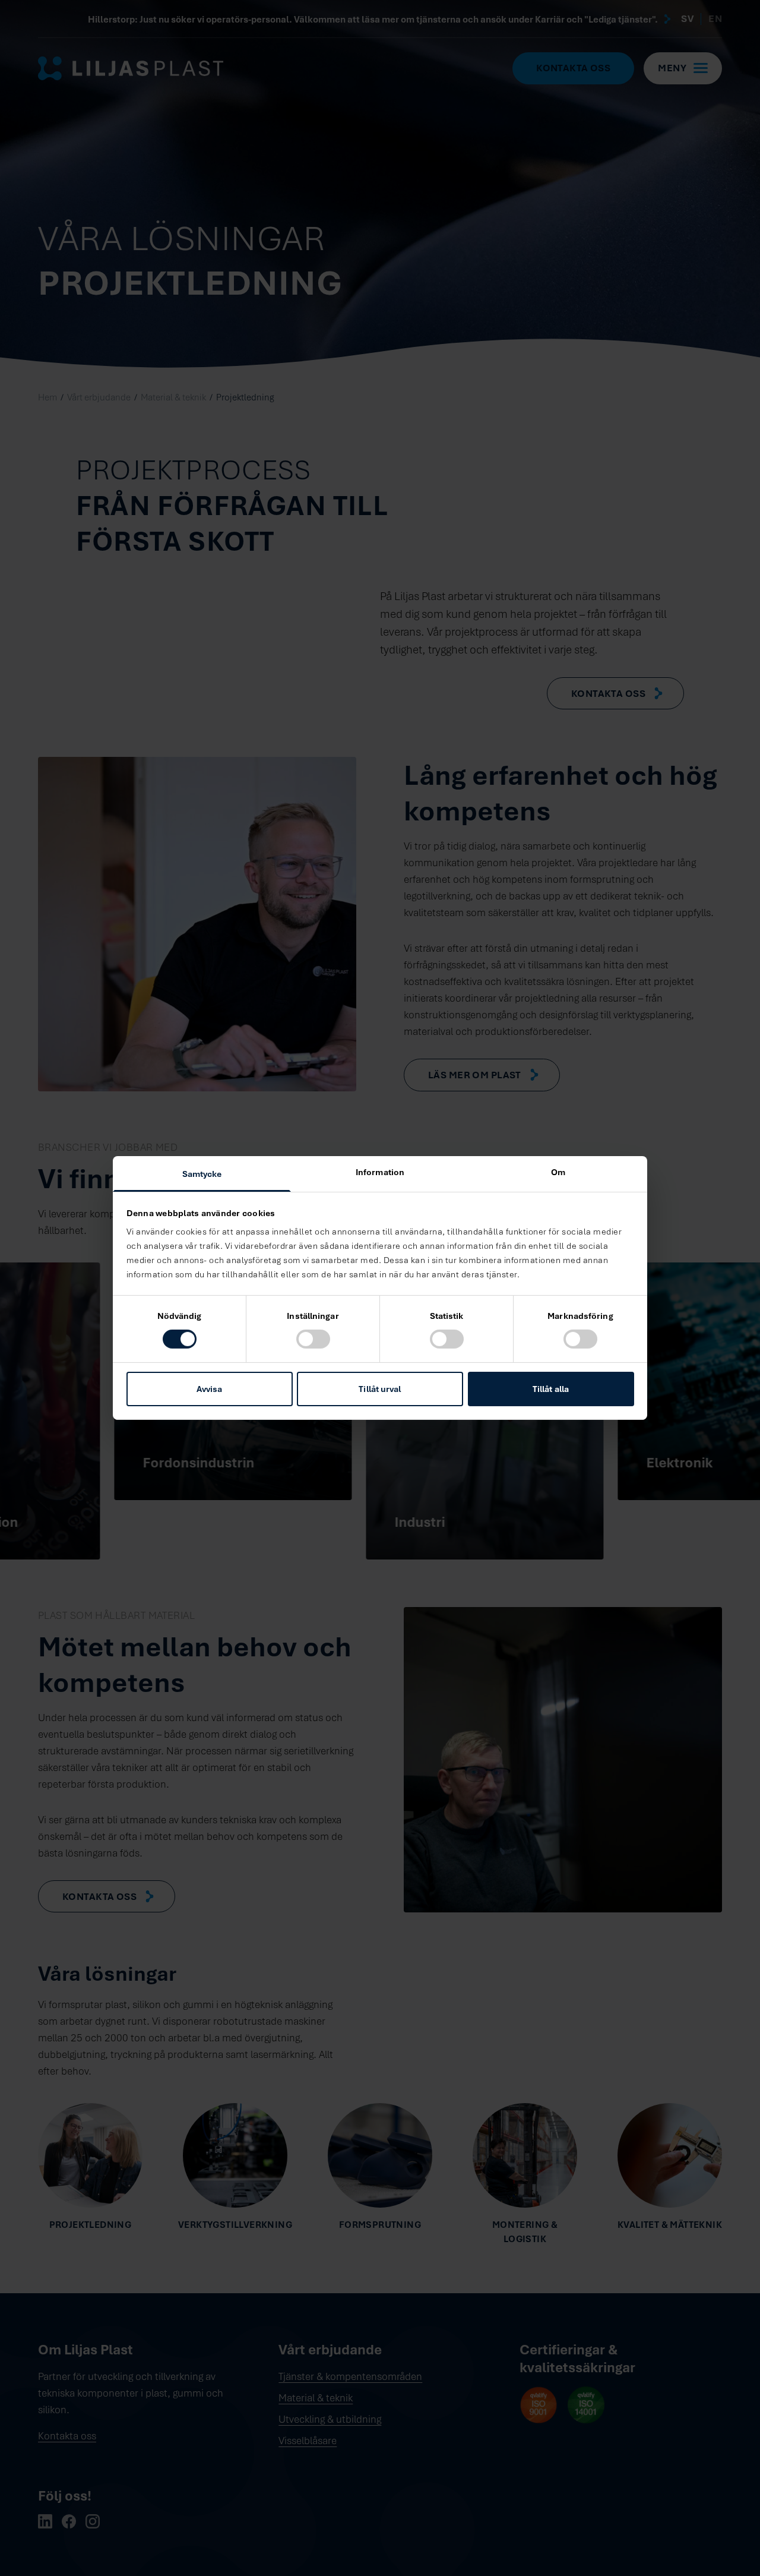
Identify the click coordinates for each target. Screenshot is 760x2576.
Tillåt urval (380, 1389)
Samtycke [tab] (202, 1174)
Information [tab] (380, 1172)
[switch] (313, 1339)
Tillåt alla (551, 1389)
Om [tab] (558, 1172)
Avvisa (210, 1389)
